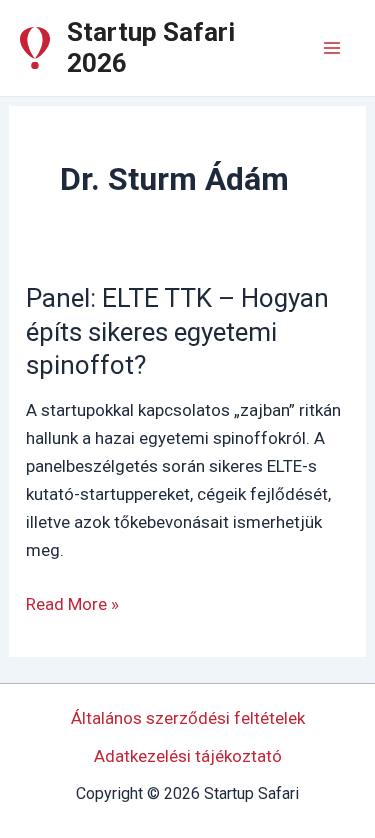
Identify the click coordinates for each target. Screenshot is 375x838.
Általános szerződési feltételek (188, 718)
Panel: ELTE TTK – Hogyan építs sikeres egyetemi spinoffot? (177, 332)
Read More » (72, 605)
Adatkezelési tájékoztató (188, 756)
